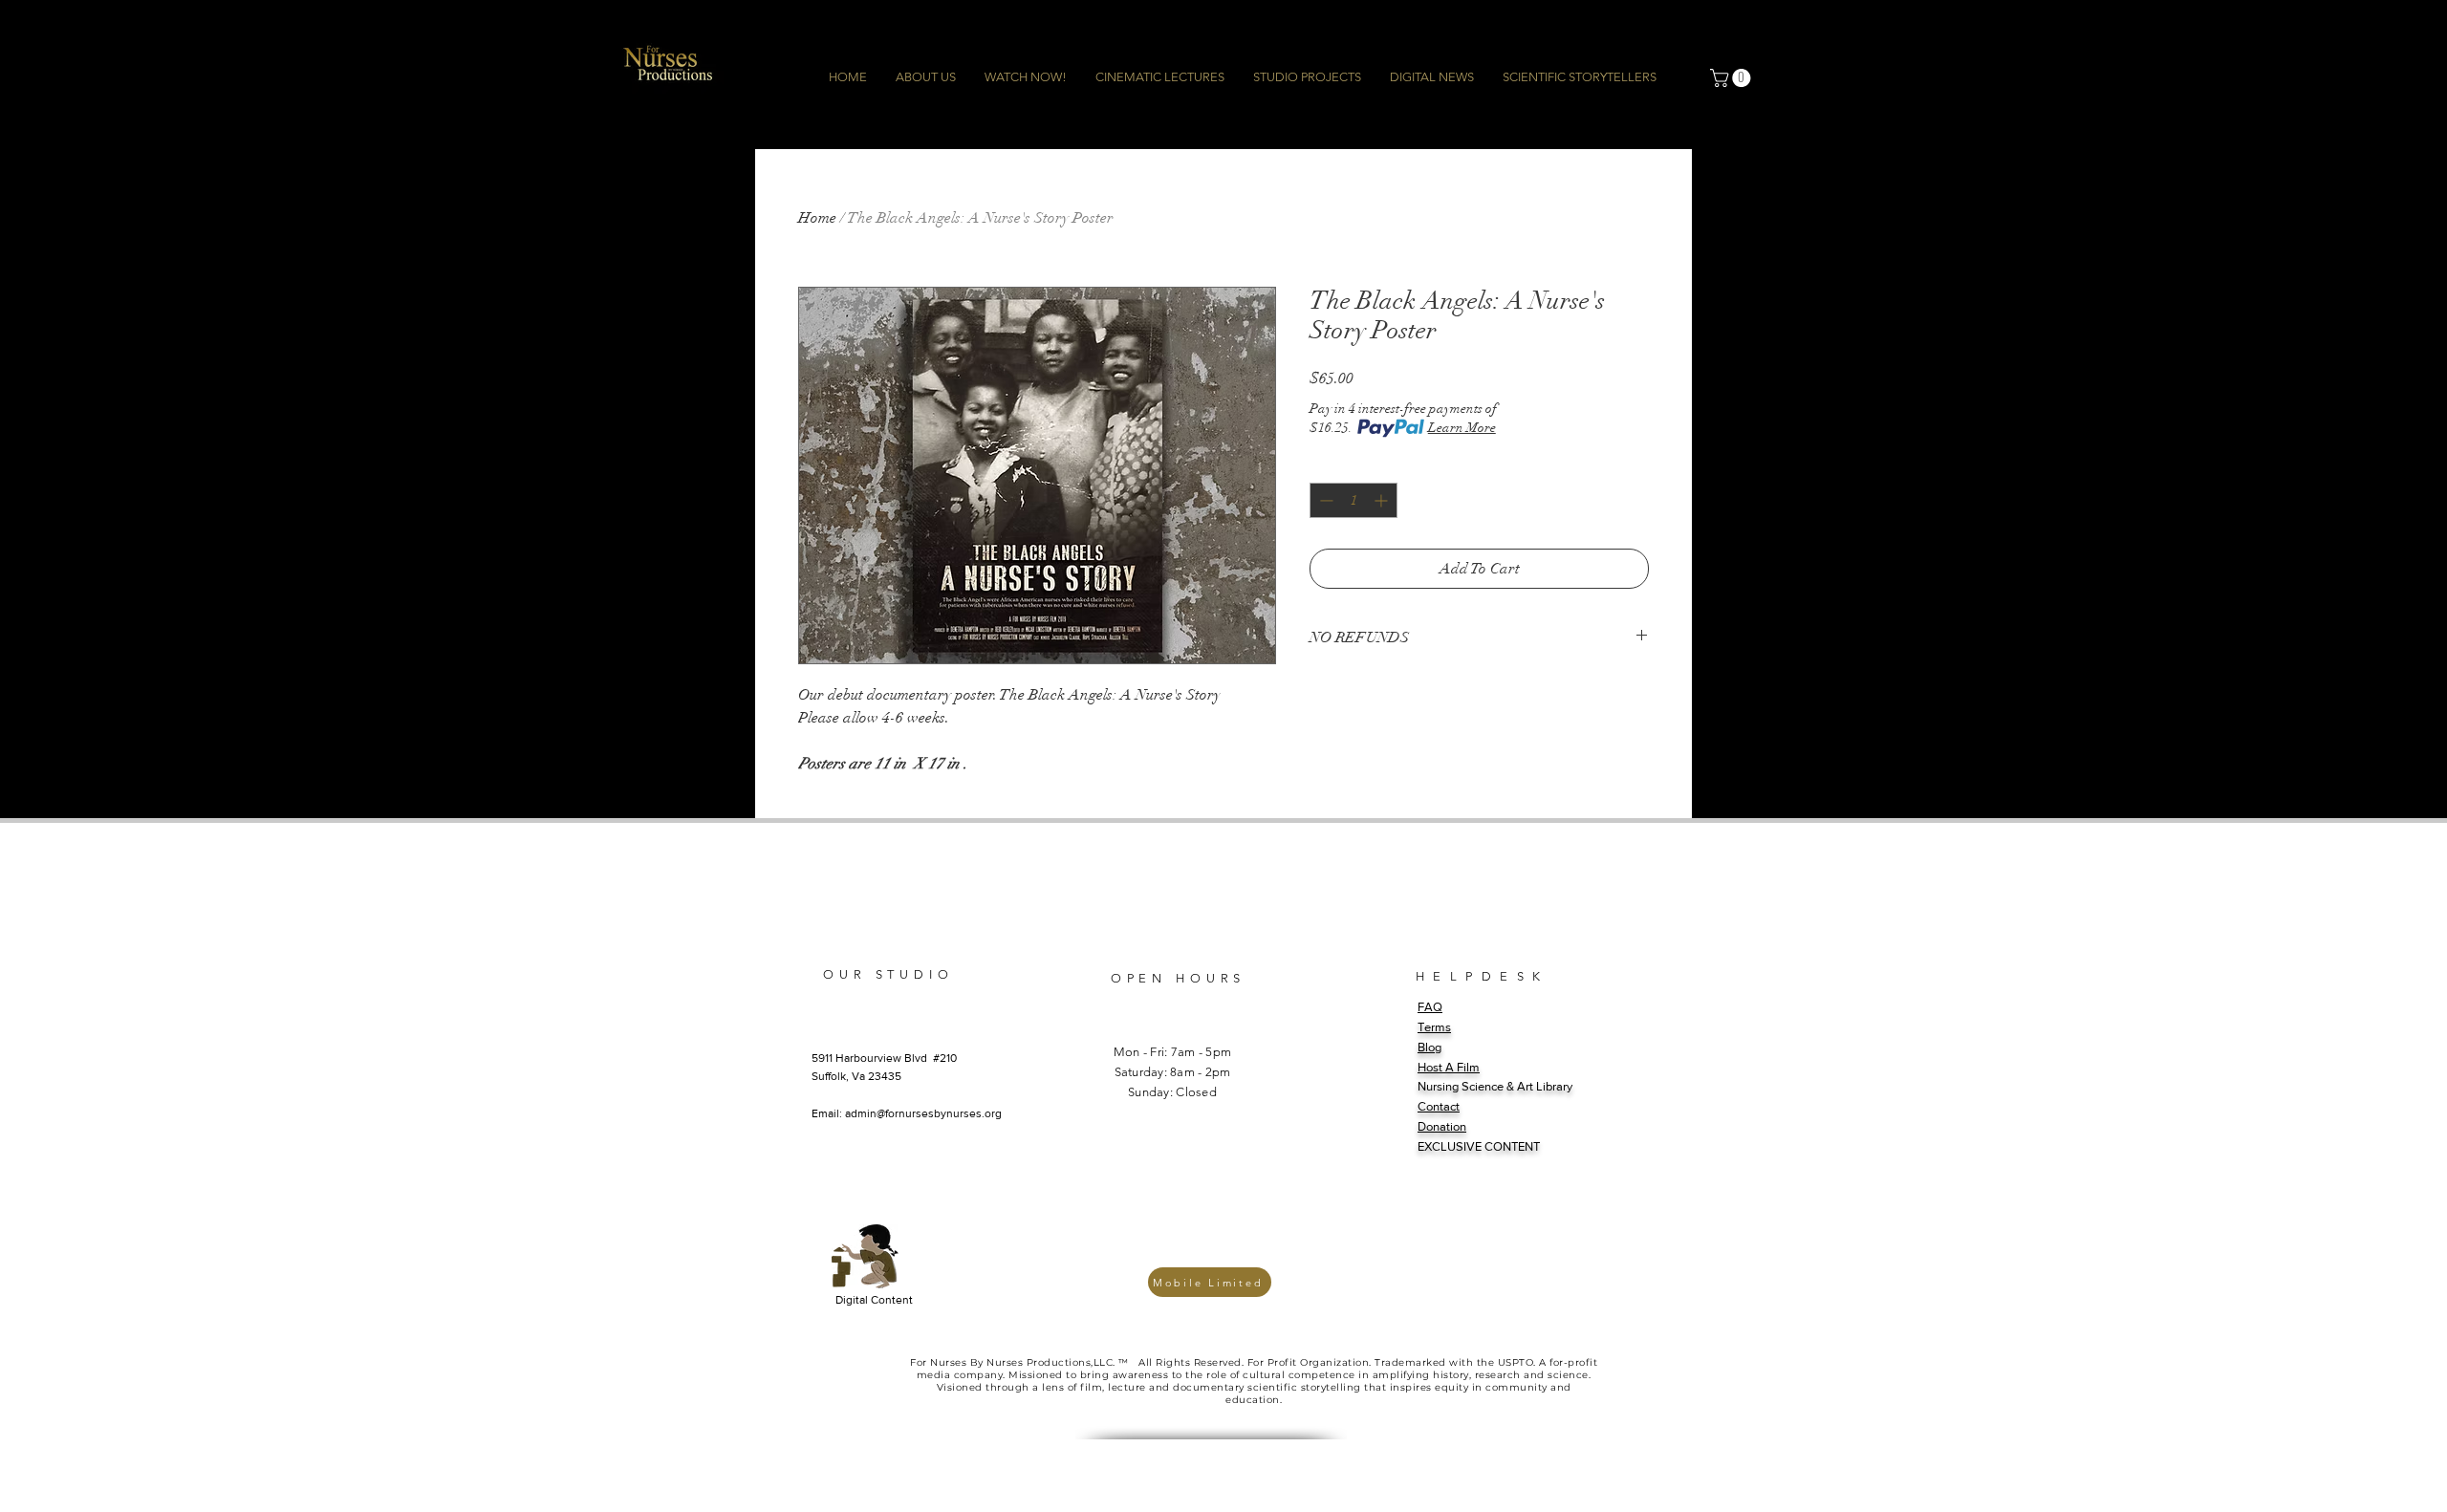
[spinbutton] (1353, 500)
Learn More (1462, 428)
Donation (1442, 1126)
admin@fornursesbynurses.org (923, 1113)
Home (817, 218)
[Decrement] (1324, 500)
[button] (1732, 78)
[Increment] (1383, 500)
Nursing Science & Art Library (1495, 1086)
